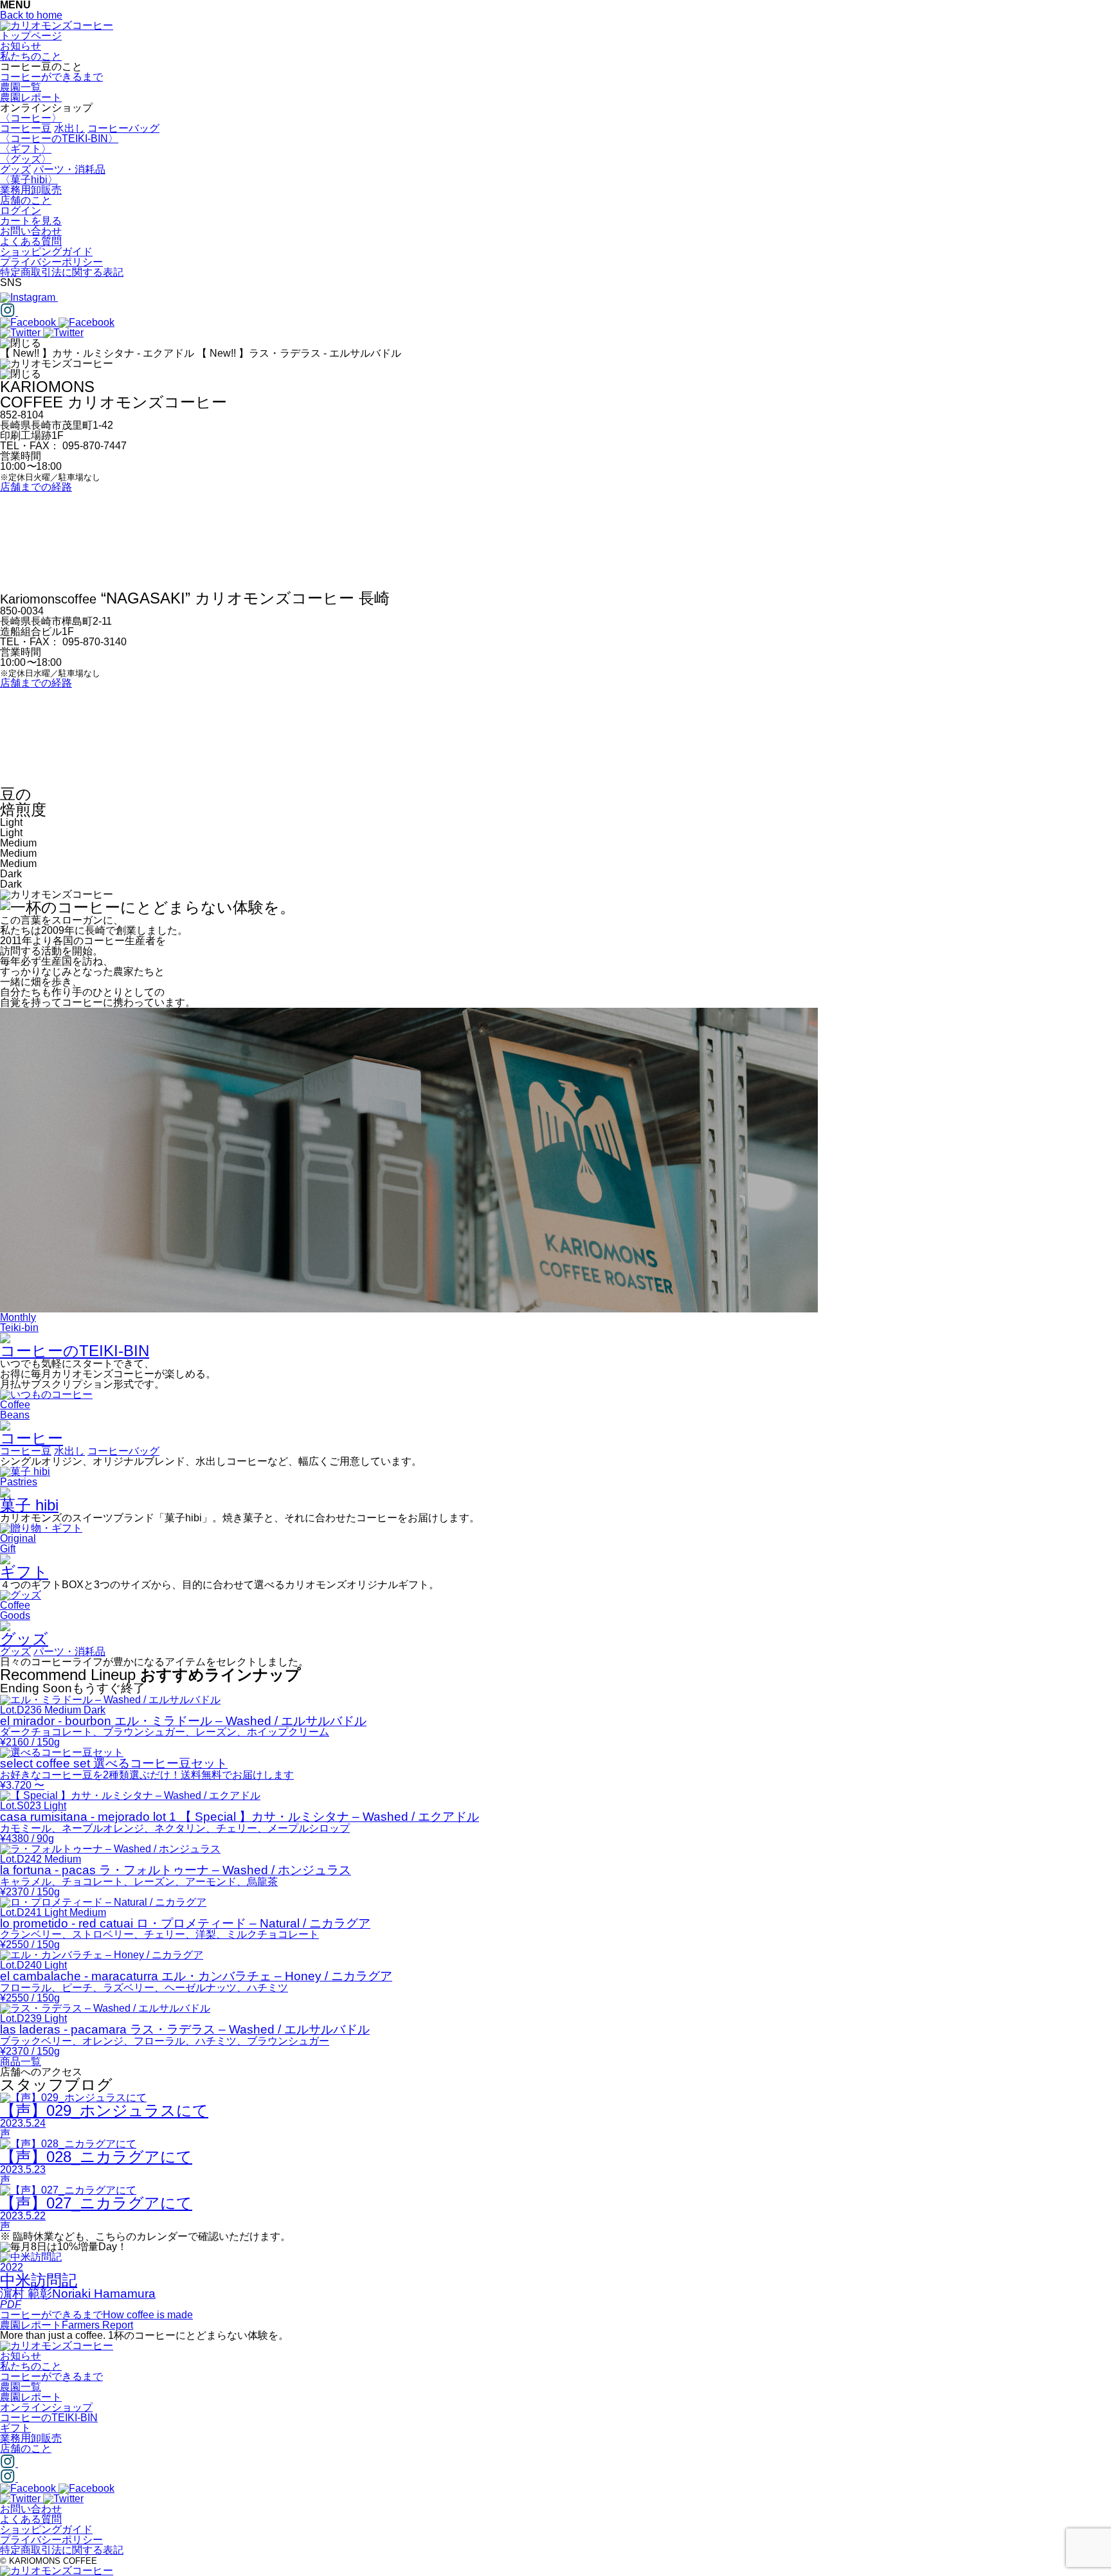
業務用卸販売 (31, 190)
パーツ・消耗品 (69, 169)
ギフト (15, 2428)
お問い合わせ (31, 231)
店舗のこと (26, 200)
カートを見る (31, 221)
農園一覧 (21, 87)
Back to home (31, 15)
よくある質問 (31, 241)
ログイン (21, 210)
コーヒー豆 (26, 128)
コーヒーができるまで (51, 77)
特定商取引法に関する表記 (62, 272)
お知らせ (21, 46)
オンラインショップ (46, 2407)
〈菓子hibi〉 (29, 180)
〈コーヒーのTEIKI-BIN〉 (59, 139)
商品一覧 (21, 2062)
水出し (69, 128)
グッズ (15, 169)
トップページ (31, 36)
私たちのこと (31, 56)
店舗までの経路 (36, 487)
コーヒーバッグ (123, 128)
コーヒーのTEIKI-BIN (49, 2418)
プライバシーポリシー (51, 262)
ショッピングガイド (46, 252)
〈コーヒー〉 (31, 118)
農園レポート (31, 97)
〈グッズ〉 (26, 159)
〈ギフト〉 (26, 149)
